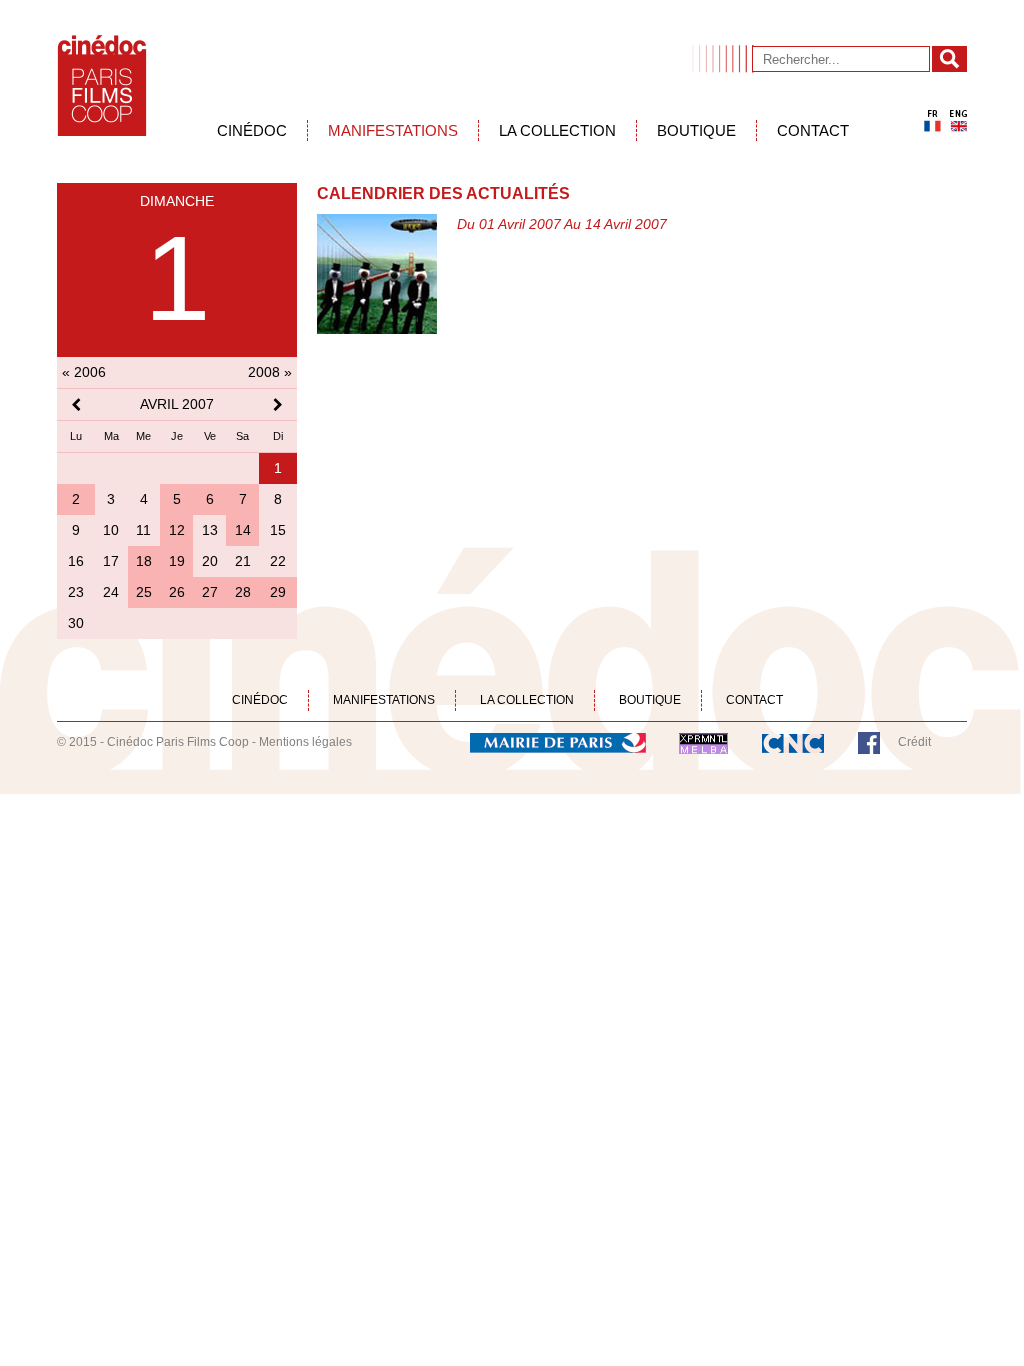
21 (243, 561)
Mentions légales (305, 742)
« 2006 (84, 372)
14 (243, 530)
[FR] (932, 121)
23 (76, 592)
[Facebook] (869, 742)
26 (177, 592)
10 (111, 530)
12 (177, 530)
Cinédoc (252, 130)
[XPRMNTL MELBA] (703, 742)
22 (278, 561)
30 (76, 623)
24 (111, 592)
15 (278, 530)
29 (278, 592)
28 (243, 592)
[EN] (958, 121)
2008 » (270, 372)
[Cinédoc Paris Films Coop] (102, 85)
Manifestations (393, 130)
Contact (813, 130)
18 (144, 561)
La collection (557, 130)
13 (210, 530)
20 (210, 561)
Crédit (914, 742)
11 (143, 530)
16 (76, 561)
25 (144, 592)
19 (177, 561)
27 (210, 592)
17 (111, 561)
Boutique (696, 130)
